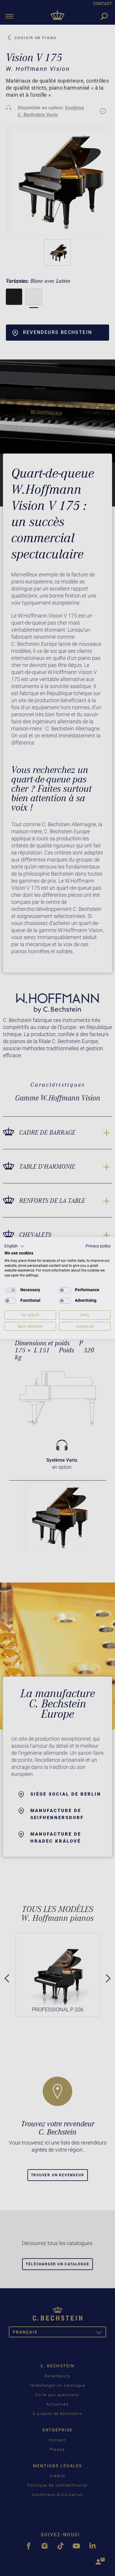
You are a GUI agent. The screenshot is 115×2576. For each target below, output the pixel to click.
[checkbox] (10, 1290)
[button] (14, 1246)
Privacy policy (98, 1246)
